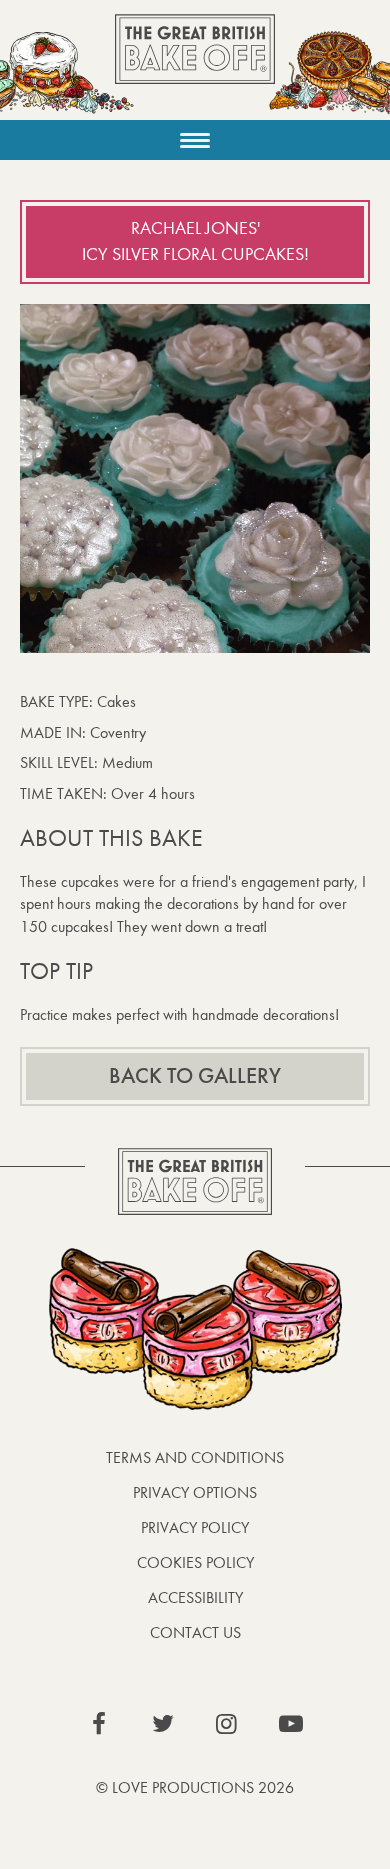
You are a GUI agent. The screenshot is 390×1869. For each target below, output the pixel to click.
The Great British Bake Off (195, 66)
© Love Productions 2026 (195, 1787)
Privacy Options (195, 1492)
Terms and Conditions (195, 1457)
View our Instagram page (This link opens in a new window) (227, 1724)
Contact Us (195, 1632)
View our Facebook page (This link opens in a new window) (99, 1724)
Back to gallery (195, 1076)
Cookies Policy (195, 1562)
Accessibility (195, 1597)
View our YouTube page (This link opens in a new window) (291, 1724)
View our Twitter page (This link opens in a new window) (163, 1724)
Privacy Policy (195, 1527)
